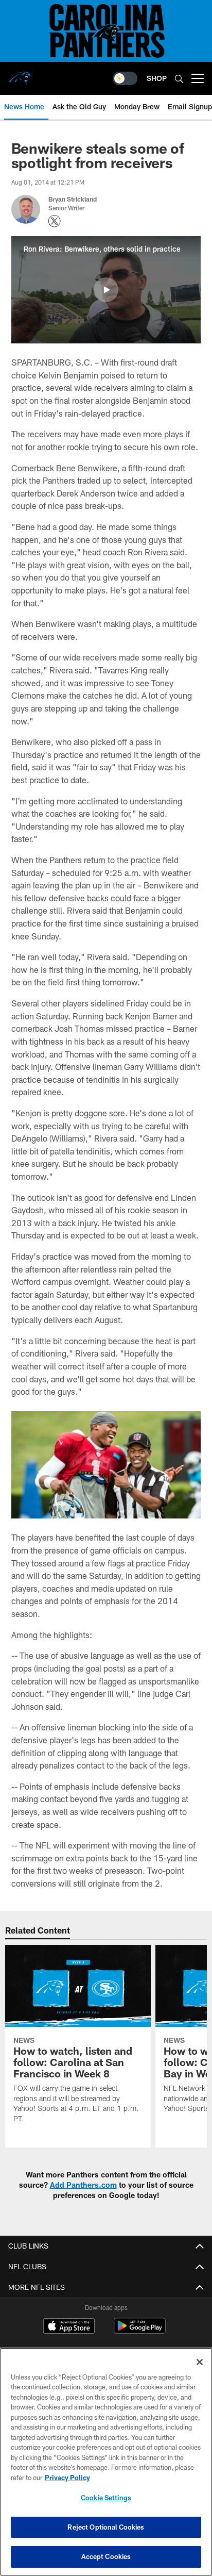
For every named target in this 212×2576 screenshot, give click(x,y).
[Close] (200, 2362)
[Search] (179, 79)
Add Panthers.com (83, 2185)
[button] (106, 290)
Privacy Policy (67, 2478)
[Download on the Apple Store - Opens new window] (69, 2327)
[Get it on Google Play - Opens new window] (140, 2331)
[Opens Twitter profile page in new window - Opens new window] (55, 221)
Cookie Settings (106, 2498)
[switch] (125, 78)
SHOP (157, 78)
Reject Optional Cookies (106, 2527)
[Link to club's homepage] (21, 74)
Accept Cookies (106, 2556)
